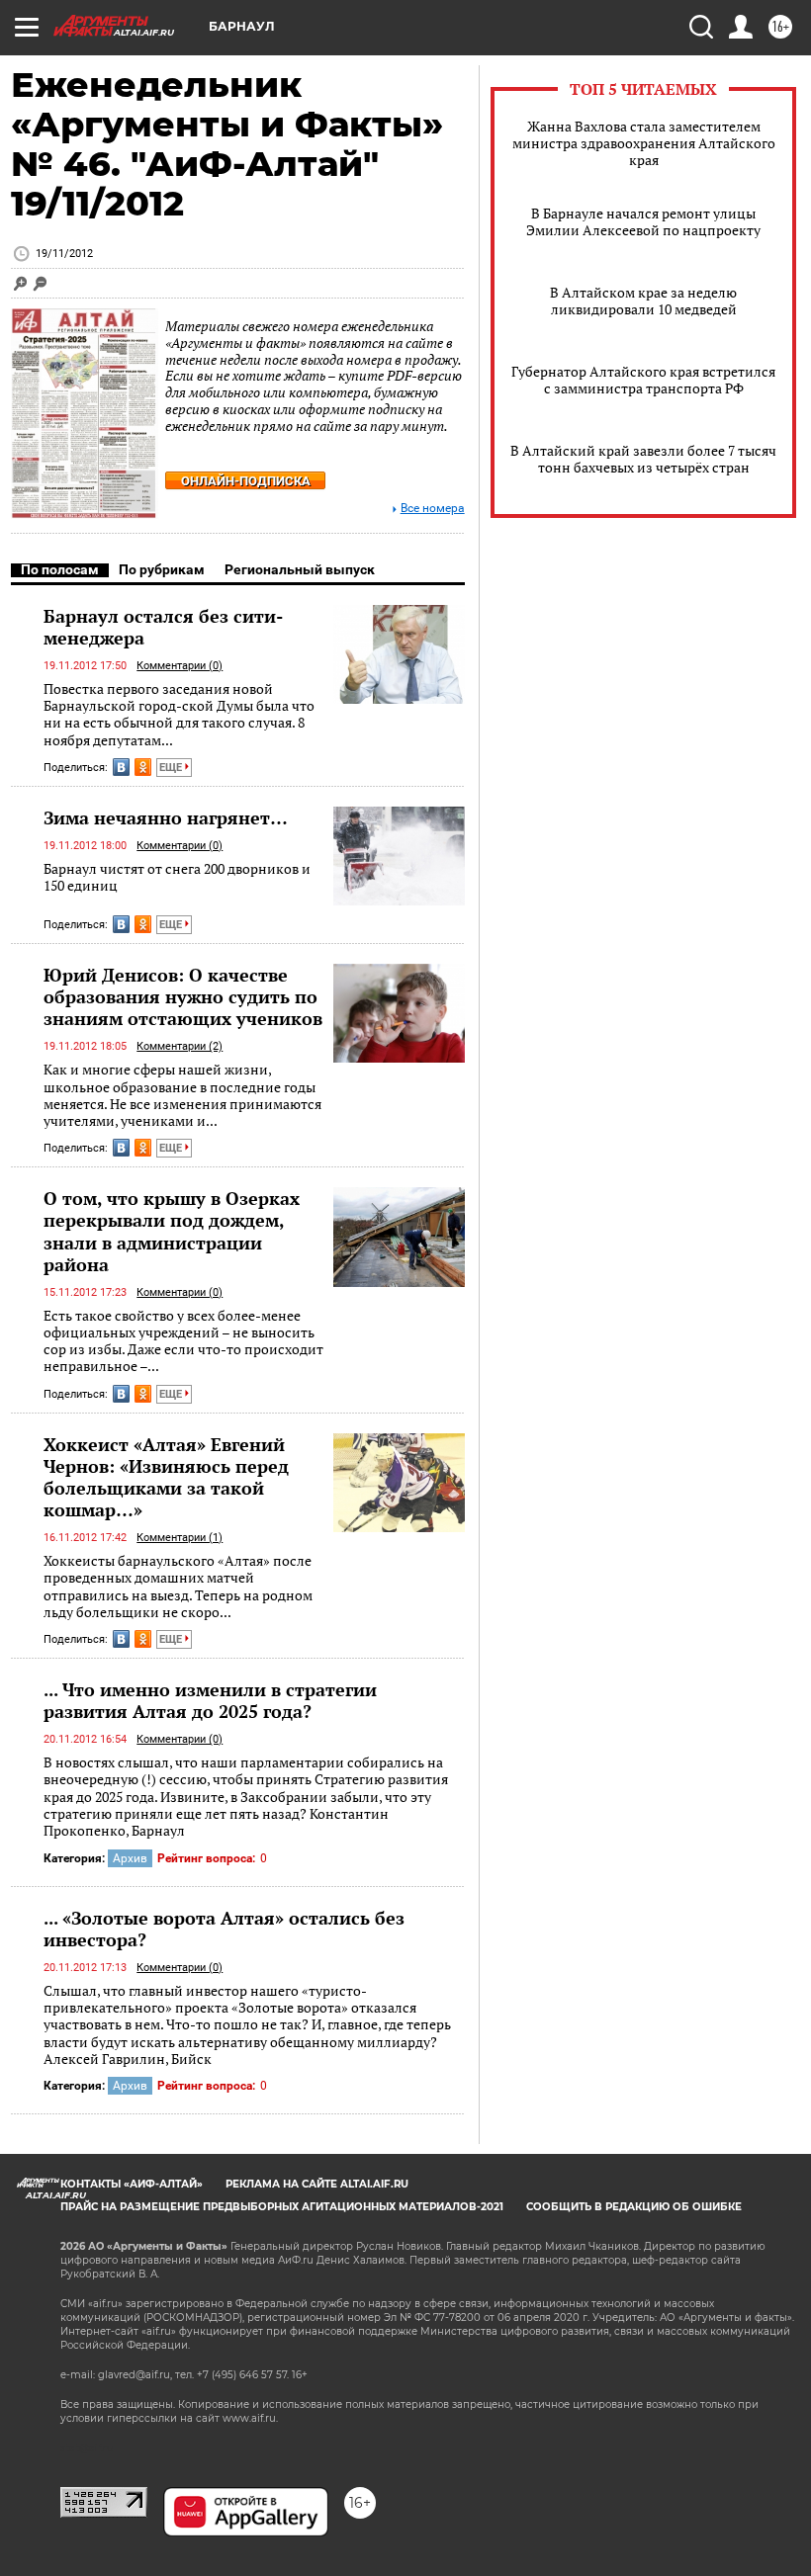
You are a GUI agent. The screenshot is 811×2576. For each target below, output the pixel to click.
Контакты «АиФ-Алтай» (132, 2184)
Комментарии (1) (180, 1538)
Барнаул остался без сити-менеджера (163, 627)
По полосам (60, 569)
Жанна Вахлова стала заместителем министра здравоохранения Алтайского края (644, 143)
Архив (130, 1858)
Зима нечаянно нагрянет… (166, 817)
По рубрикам (162, 569)
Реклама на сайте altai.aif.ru (317, 2184)
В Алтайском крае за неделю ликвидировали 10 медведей (643, 301)
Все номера (433, 509)
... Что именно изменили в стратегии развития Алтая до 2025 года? (210, 1700)
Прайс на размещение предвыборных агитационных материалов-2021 (282, 2207)
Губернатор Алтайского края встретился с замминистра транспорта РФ (643, 380)
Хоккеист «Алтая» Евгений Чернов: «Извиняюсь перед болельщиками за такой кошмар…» (166, 1477)
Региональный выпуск (300, 569)
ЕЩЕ (172, 768)
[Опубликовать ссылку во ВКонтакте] (121, 767)
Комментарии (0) (180, 666)
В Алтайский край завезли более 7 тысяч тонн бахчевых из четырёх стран (643, 459)
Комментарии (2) (180, 1046)
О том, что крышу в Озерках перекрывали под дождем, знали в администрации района (172, 1231)
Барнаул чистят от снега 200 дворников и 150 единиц (177, 877)
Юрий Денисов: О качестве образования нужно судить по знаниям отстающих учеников (183, 996)
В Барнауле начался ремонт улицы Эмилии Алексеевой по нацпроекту (643, 221)
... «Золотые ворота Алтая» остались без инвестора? (224, 1929)
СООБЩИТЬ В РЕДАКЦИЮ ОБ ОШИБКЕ (634, 2207)
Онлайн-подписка (246, 481)
